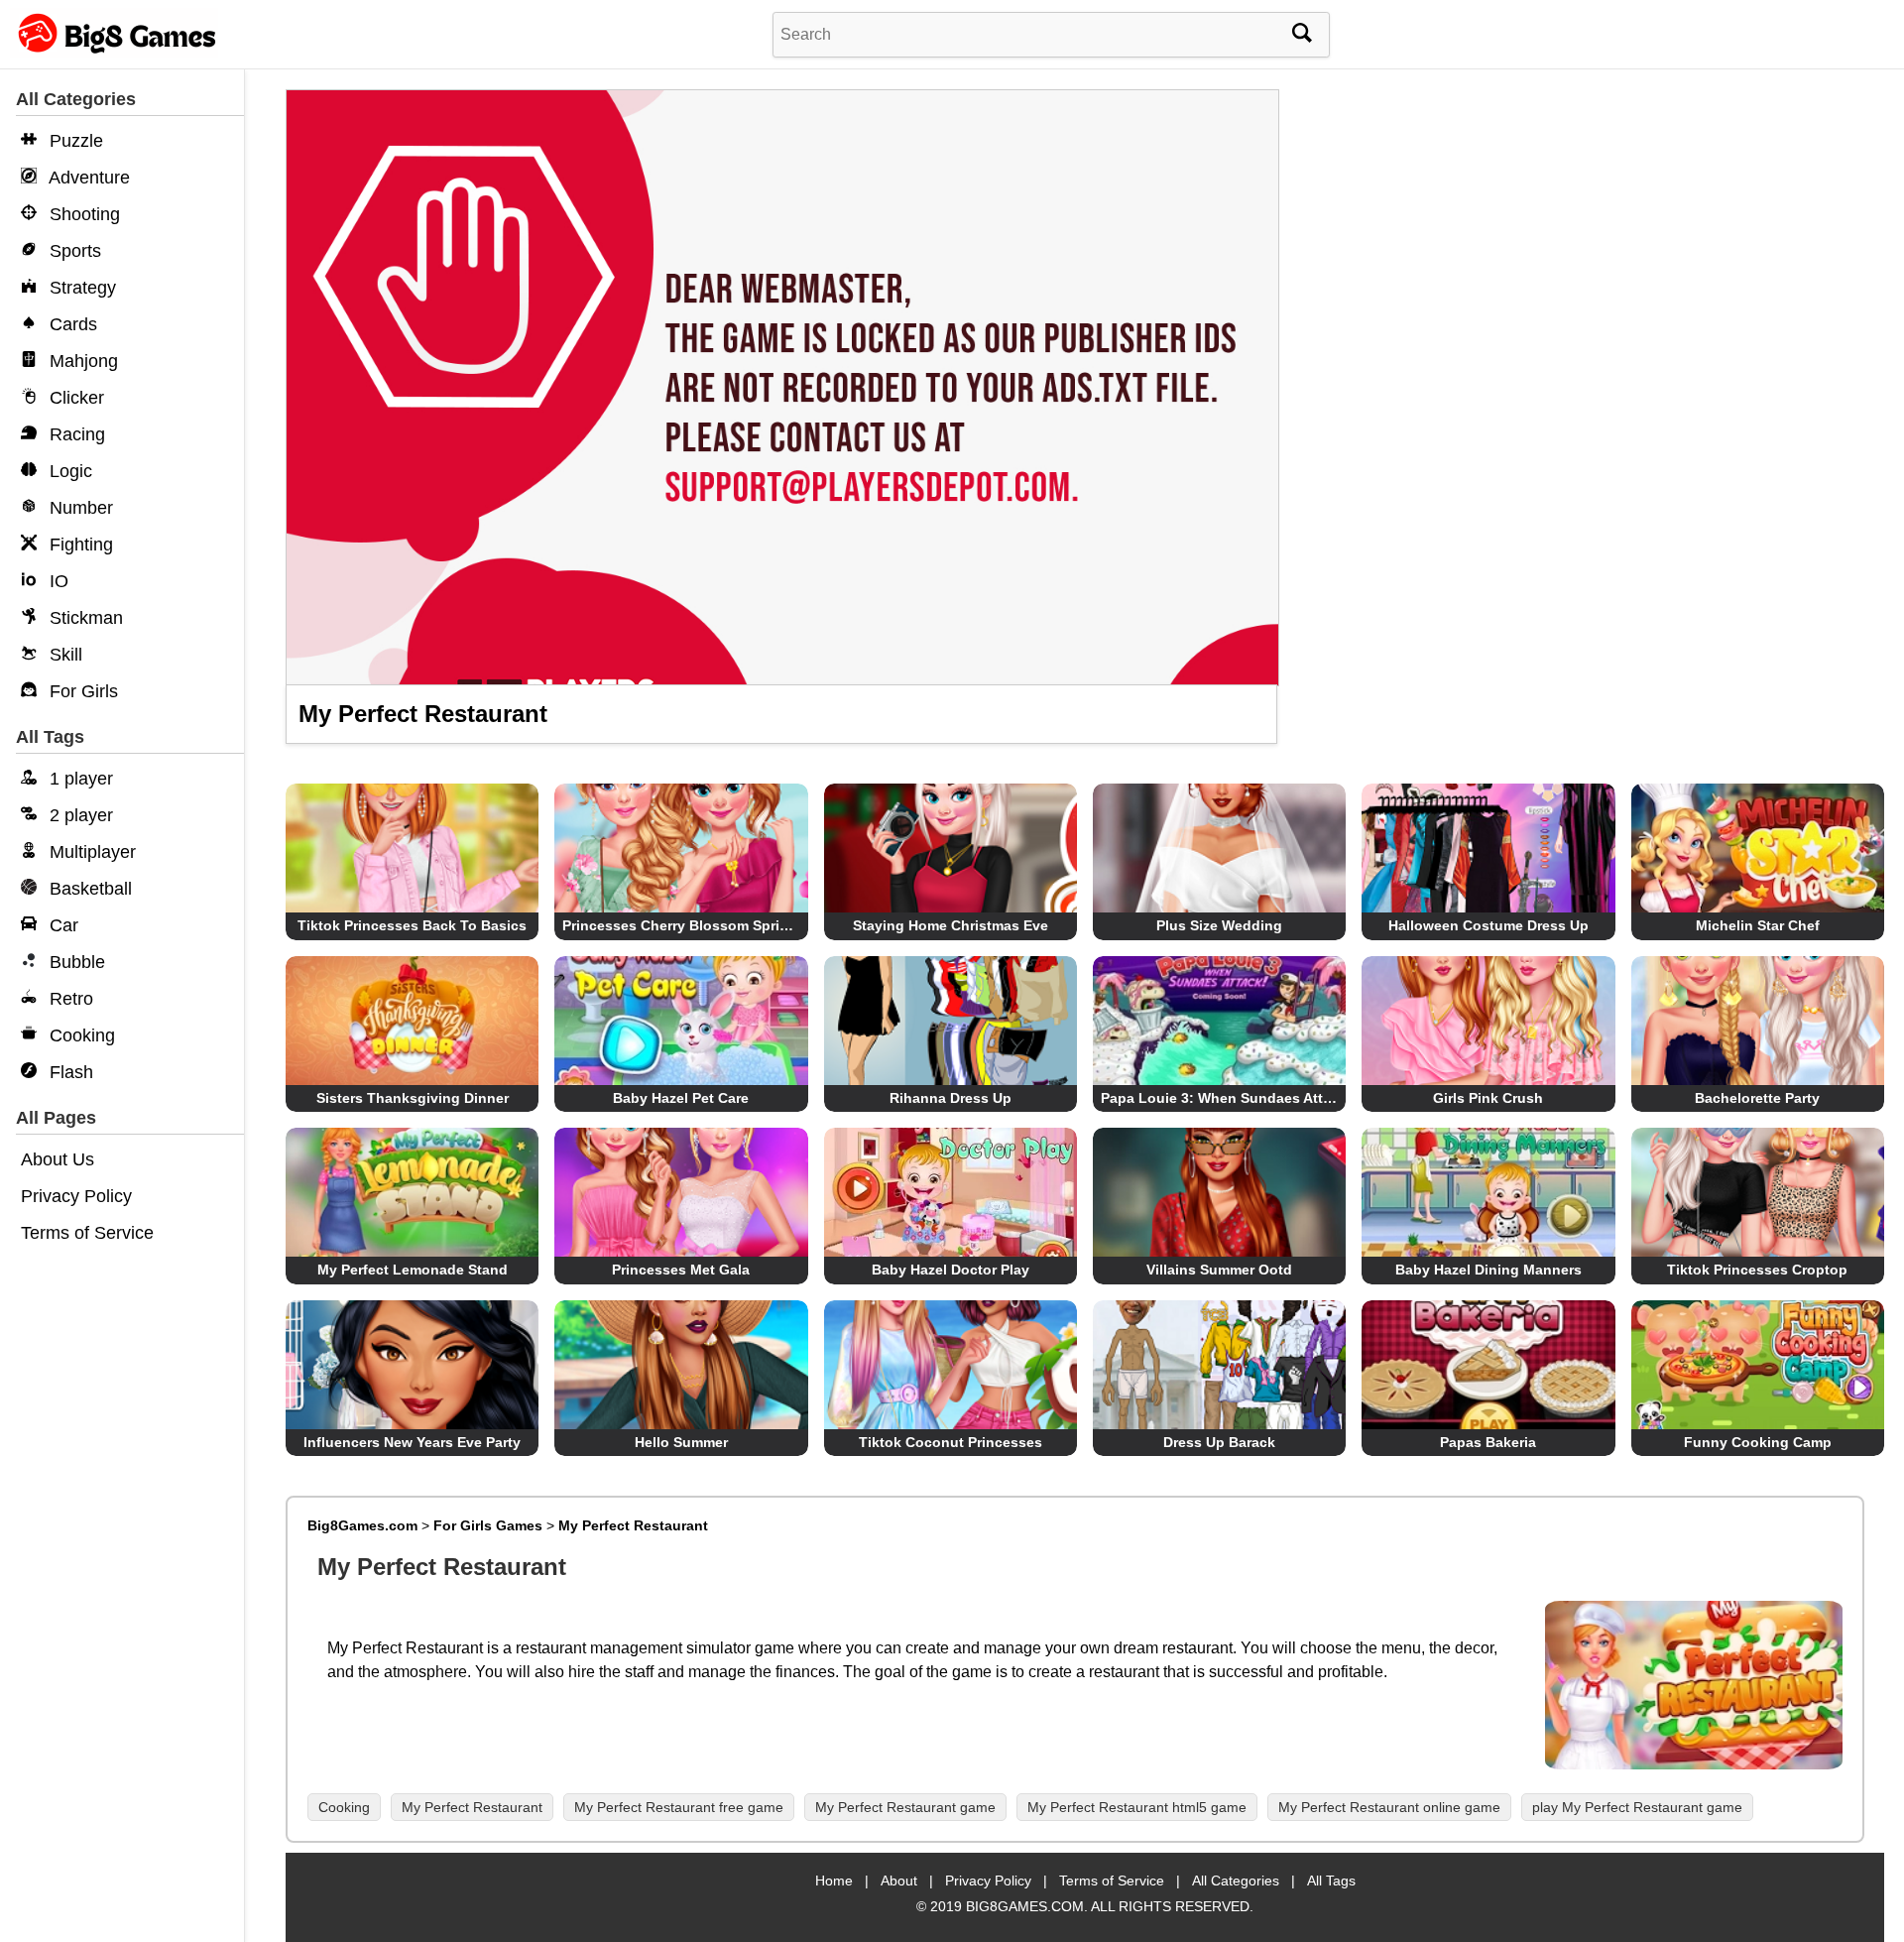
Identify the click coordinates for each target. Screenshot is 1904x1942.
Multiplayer (90, 852)
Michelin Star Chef (1758, 925)
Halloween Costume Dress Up (1488, 925)
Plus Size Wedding (1219, 925)
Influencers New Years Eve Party (412, 1442)
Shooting (82, 214)
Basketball (88, 889)
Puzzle (74, 141)
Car (61, 925)
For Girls (81, 691)
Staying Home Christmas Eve (951, 925)
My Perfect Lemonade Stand (413, 1270)
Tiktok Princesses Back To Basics (412, 925)
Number (79, 508)
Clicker (74, 398)
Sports (73, 251)
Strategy (80, 288)
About (899, 1881)
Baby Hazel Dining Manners (1488, 1270)
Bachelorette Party (1757, 1098)
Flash (69, 1072)
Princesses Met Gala (681, 1270)
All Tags (1331, 1881)
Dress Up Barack (1219, 1442)
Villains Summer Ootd (1219, 1270)
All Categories (1236, 1881)
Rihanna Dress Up (951, 1098)
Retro (69, 999)
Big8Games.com (362, 1525)
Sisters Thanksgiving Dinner (413, 1098)
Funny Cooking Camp (1758, 1442)
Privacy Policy (76, 1196)
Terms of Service (87, 1233)
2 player (79, 815)
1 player (79, 779)
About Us (58, 1159)
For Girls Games (488, 1525)
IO (57, 581)
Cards (71, 324)
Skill (63, 655)
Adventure (87, 178)
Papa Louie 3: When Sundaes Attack (1224, 1098)
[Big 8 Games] (114, 52)
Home (834, 1881)
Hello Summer (681, 1442)
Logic (68, 471)
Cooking (80, 1035)
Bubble (75, 962)
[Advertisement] (1588, 238)
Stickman (84, 618)
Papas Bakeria (1488, 1442)
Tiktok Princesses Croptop (1757, 1270)
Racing (75, 434)
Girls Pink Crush (1488, 1098)
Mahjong (81, 361)
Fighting (79, 545)
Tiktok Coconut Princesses (951, 1442)
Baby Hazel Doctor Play (951, 1270)
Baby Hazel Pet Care (681, 1098)
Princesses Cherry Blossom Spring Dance (703, 925)
